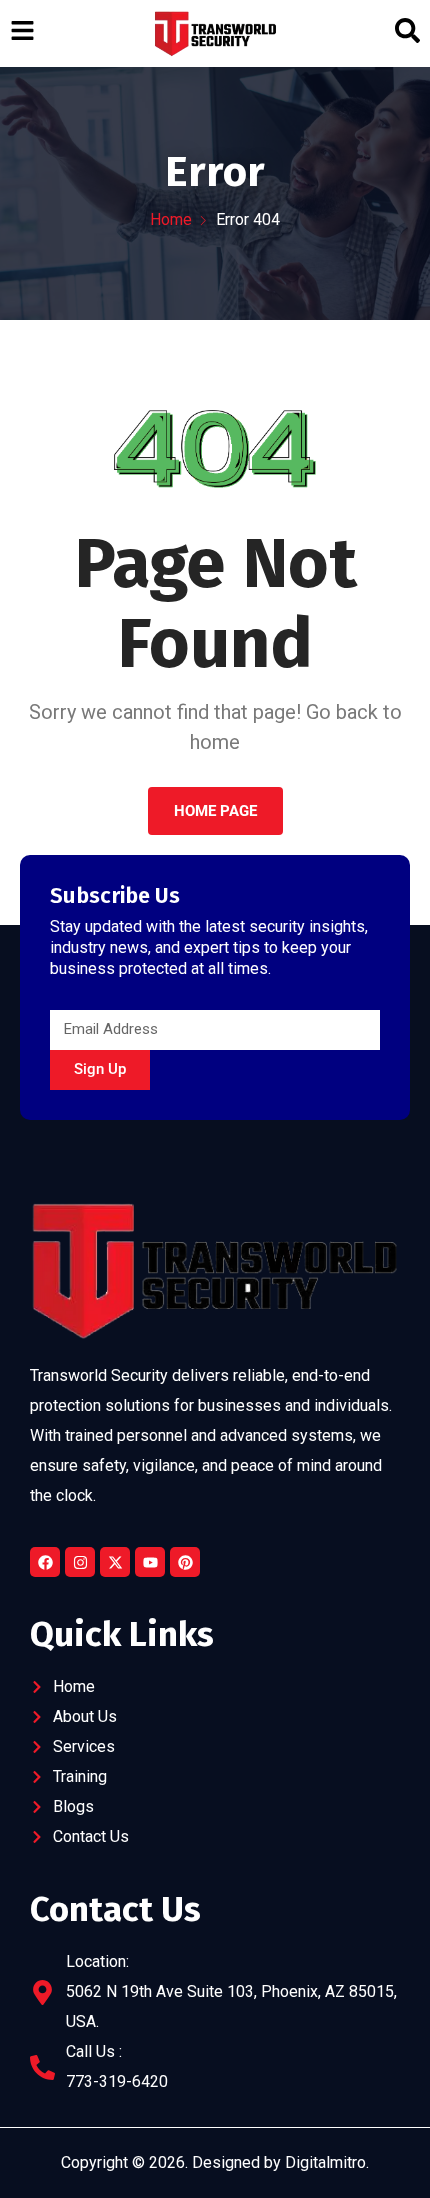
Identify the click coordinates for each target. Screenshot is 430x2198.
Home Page (215, 811)
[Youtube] (150, 1562)
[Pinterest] (185, 1562)
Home (171, 219)
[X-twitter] (115, 1562)
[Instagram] (80, 1562)
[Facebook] (45, 1562)
